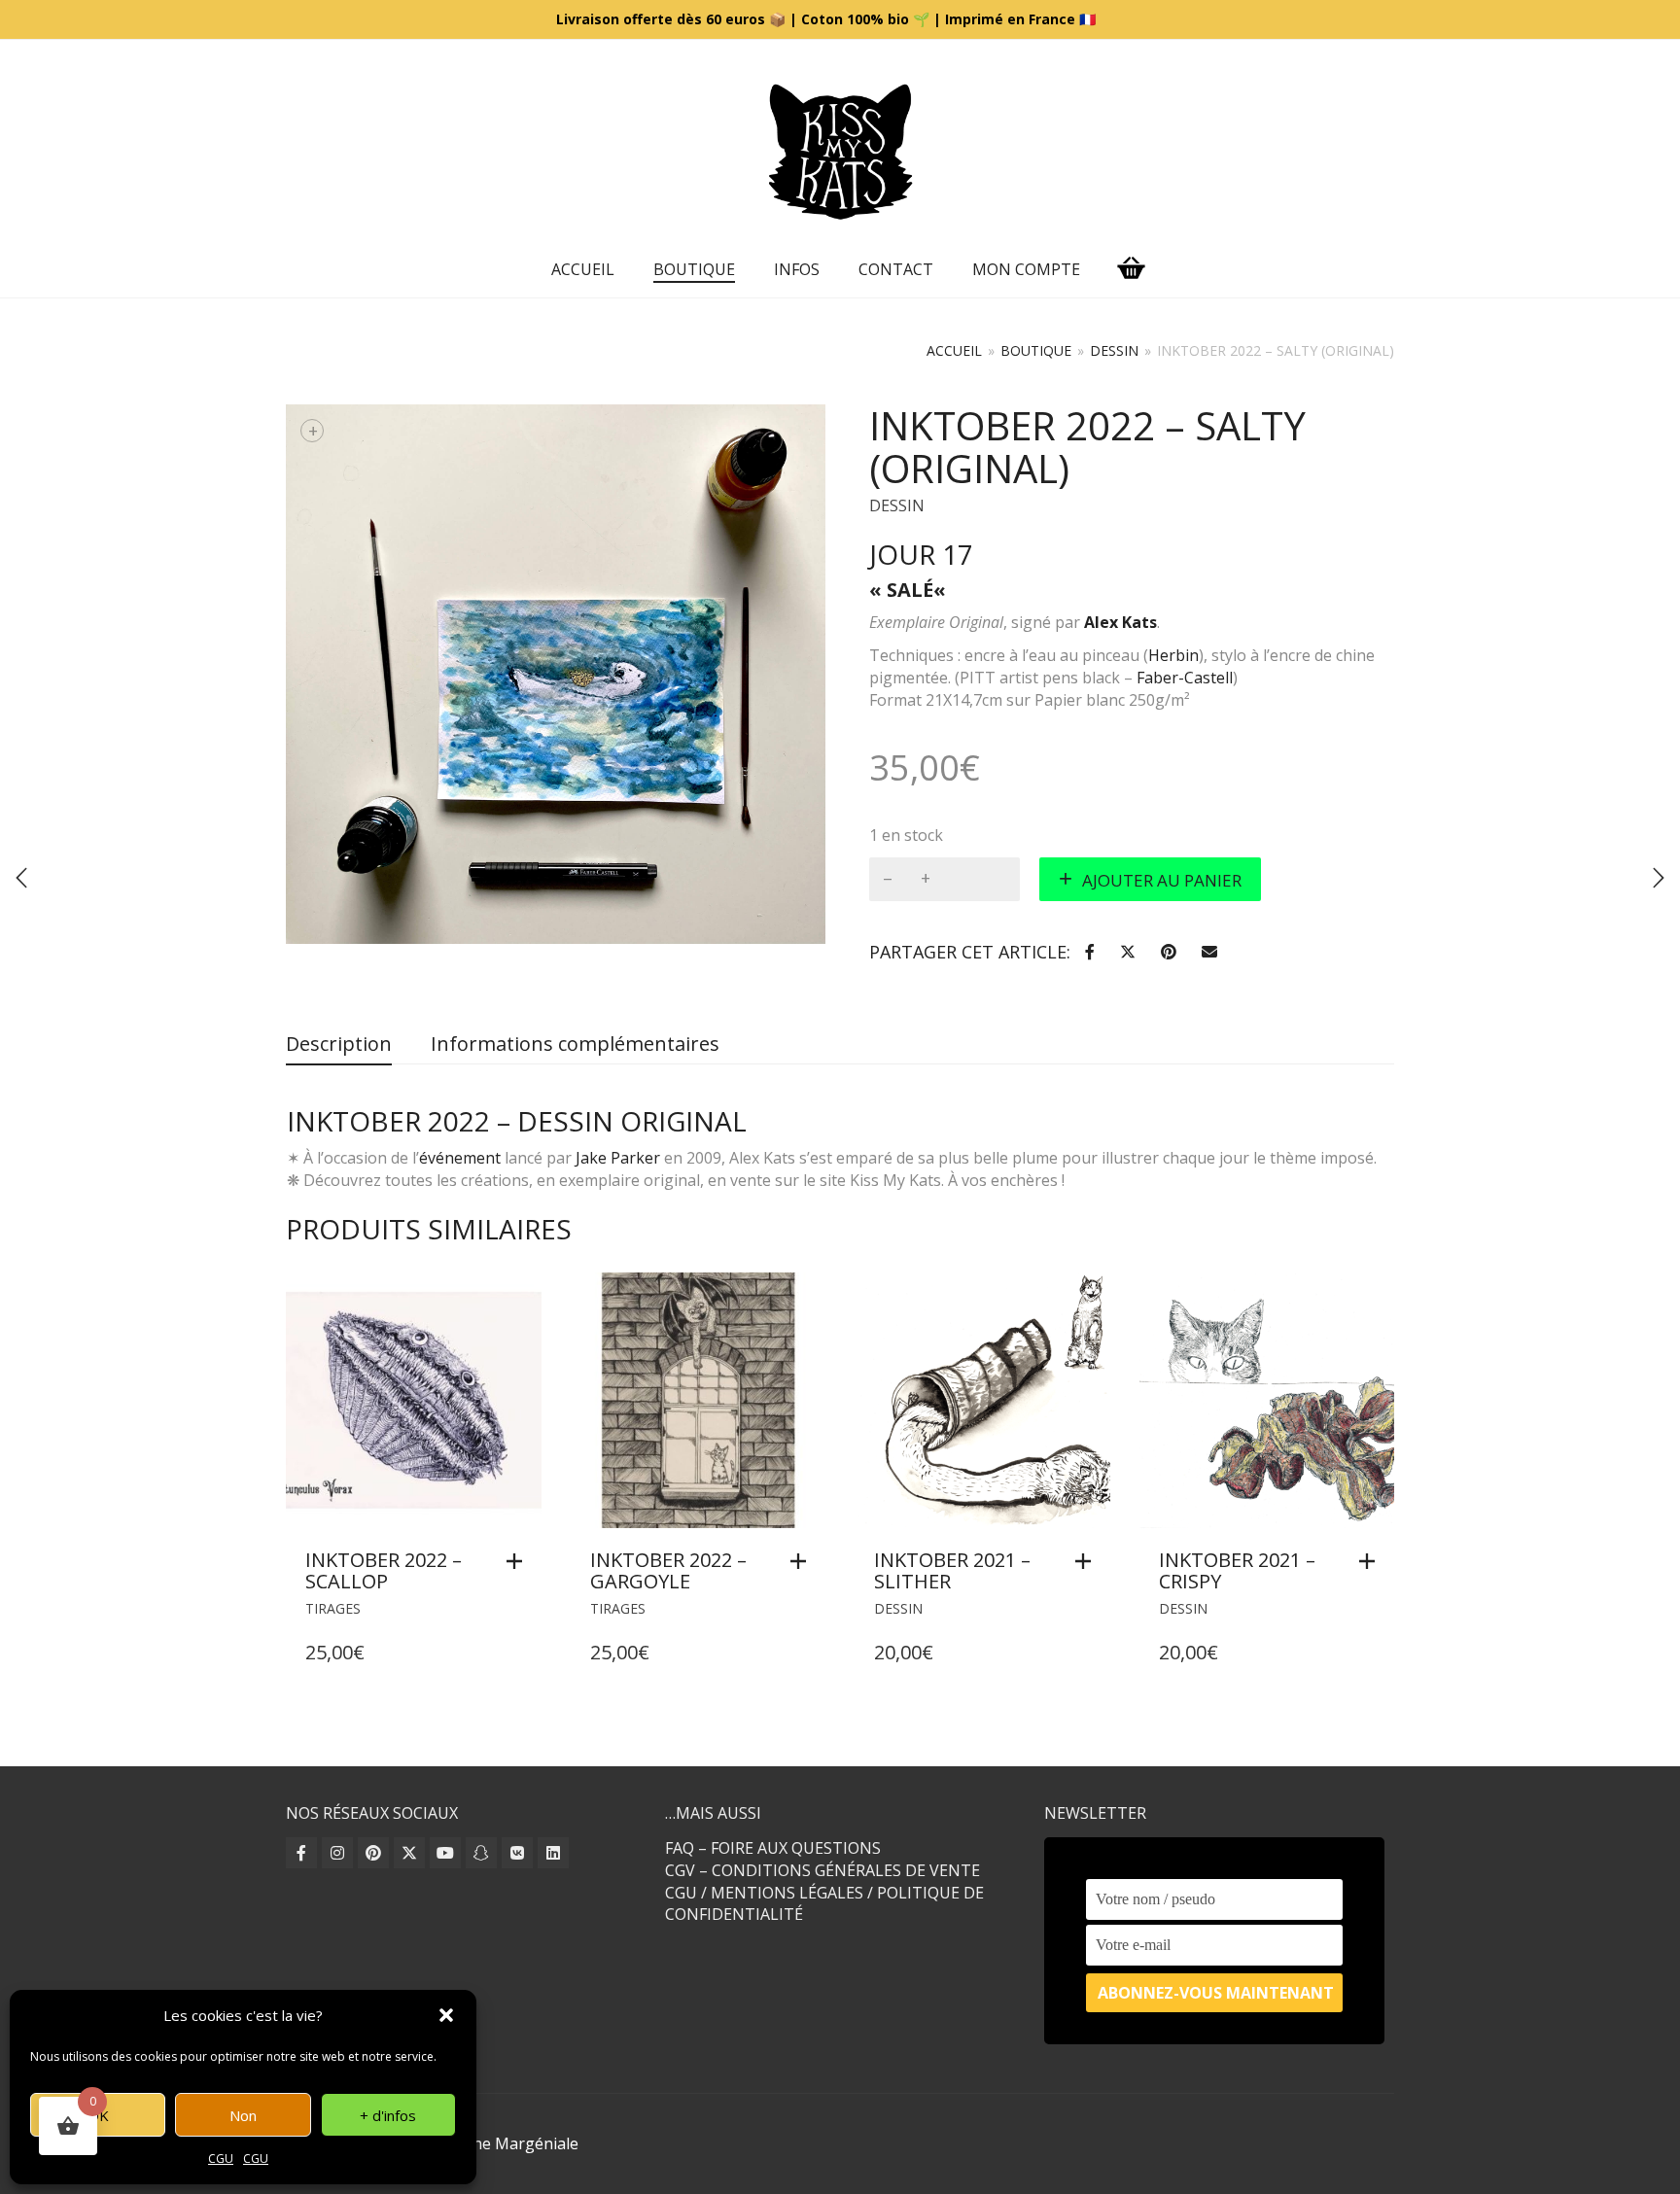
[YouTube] (445, 1853)
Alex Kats (1120, 622)
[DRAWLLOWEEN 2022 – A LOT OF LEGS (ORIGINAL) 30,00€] (1659, 878)
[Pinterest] (373, 1853)
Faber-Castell (1185, 678)
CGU (221, 2159)
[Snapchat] (481, 1853)
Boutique (694, 269)
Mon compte (1026, 269)
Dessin (1114, 350)
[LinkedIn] (553, 1853)
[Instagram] (337, 1853)
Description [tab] (339, 1044)
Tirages (333, 1608)
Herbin (1173, 655)
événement (460, 1158)
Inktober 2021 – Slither (952, 1570)
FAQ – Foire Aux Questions (773, 1848)
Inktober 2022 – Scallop (384, 1570)
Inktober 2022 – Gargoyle (668, 1570)
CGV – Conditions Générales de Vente (822, 1870)
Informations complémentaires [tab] (575, 1044)
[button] (446, 2015)
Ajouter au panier (1162, 880)
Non (243, 2115)
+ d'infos (388, 2115)
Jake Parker (618, 1158)
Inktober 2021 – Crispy (1237, 1570)
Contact (896, 269)
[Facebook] (301, 1853)
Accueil (583, 269)
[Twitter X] (409, 1853)
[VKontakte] (517, 1853)
